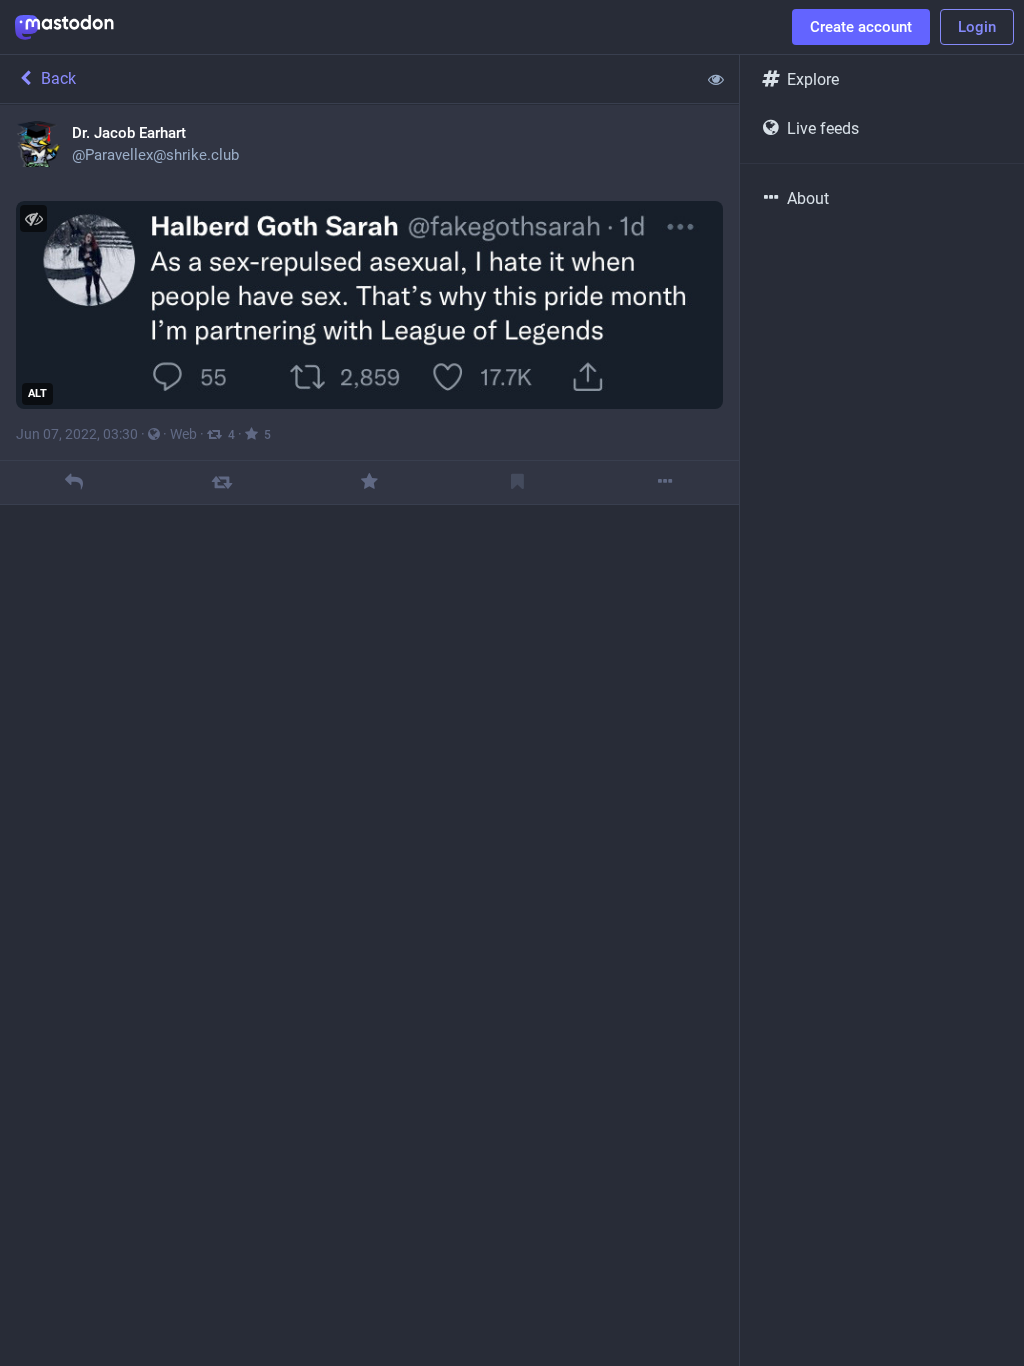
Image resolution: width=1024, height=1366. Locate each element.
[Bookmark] (517, 482)
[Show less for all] (716, 79)
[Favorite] (369, 482)
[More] (665, 482)
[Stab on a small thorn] (221, 482)
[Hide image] (33, 218)
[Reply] (73, 482)
